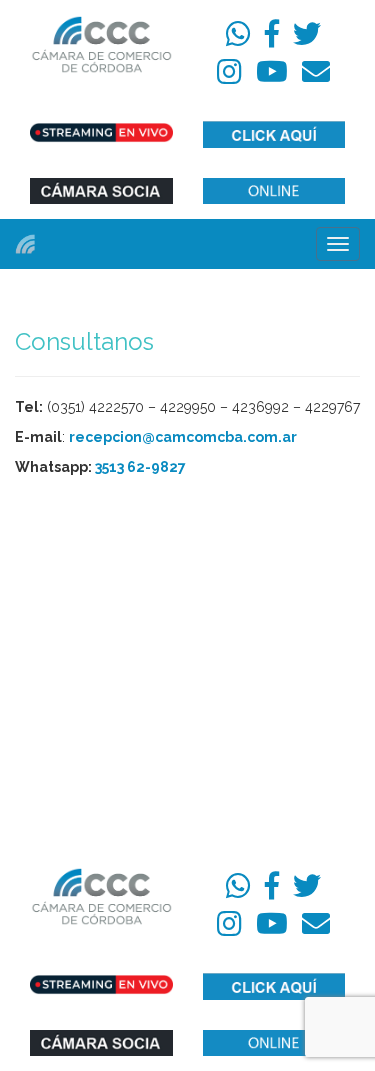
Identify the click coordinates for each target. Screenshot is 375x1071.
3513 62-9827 (140, 467)
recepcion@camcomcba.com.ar (183, 437)
